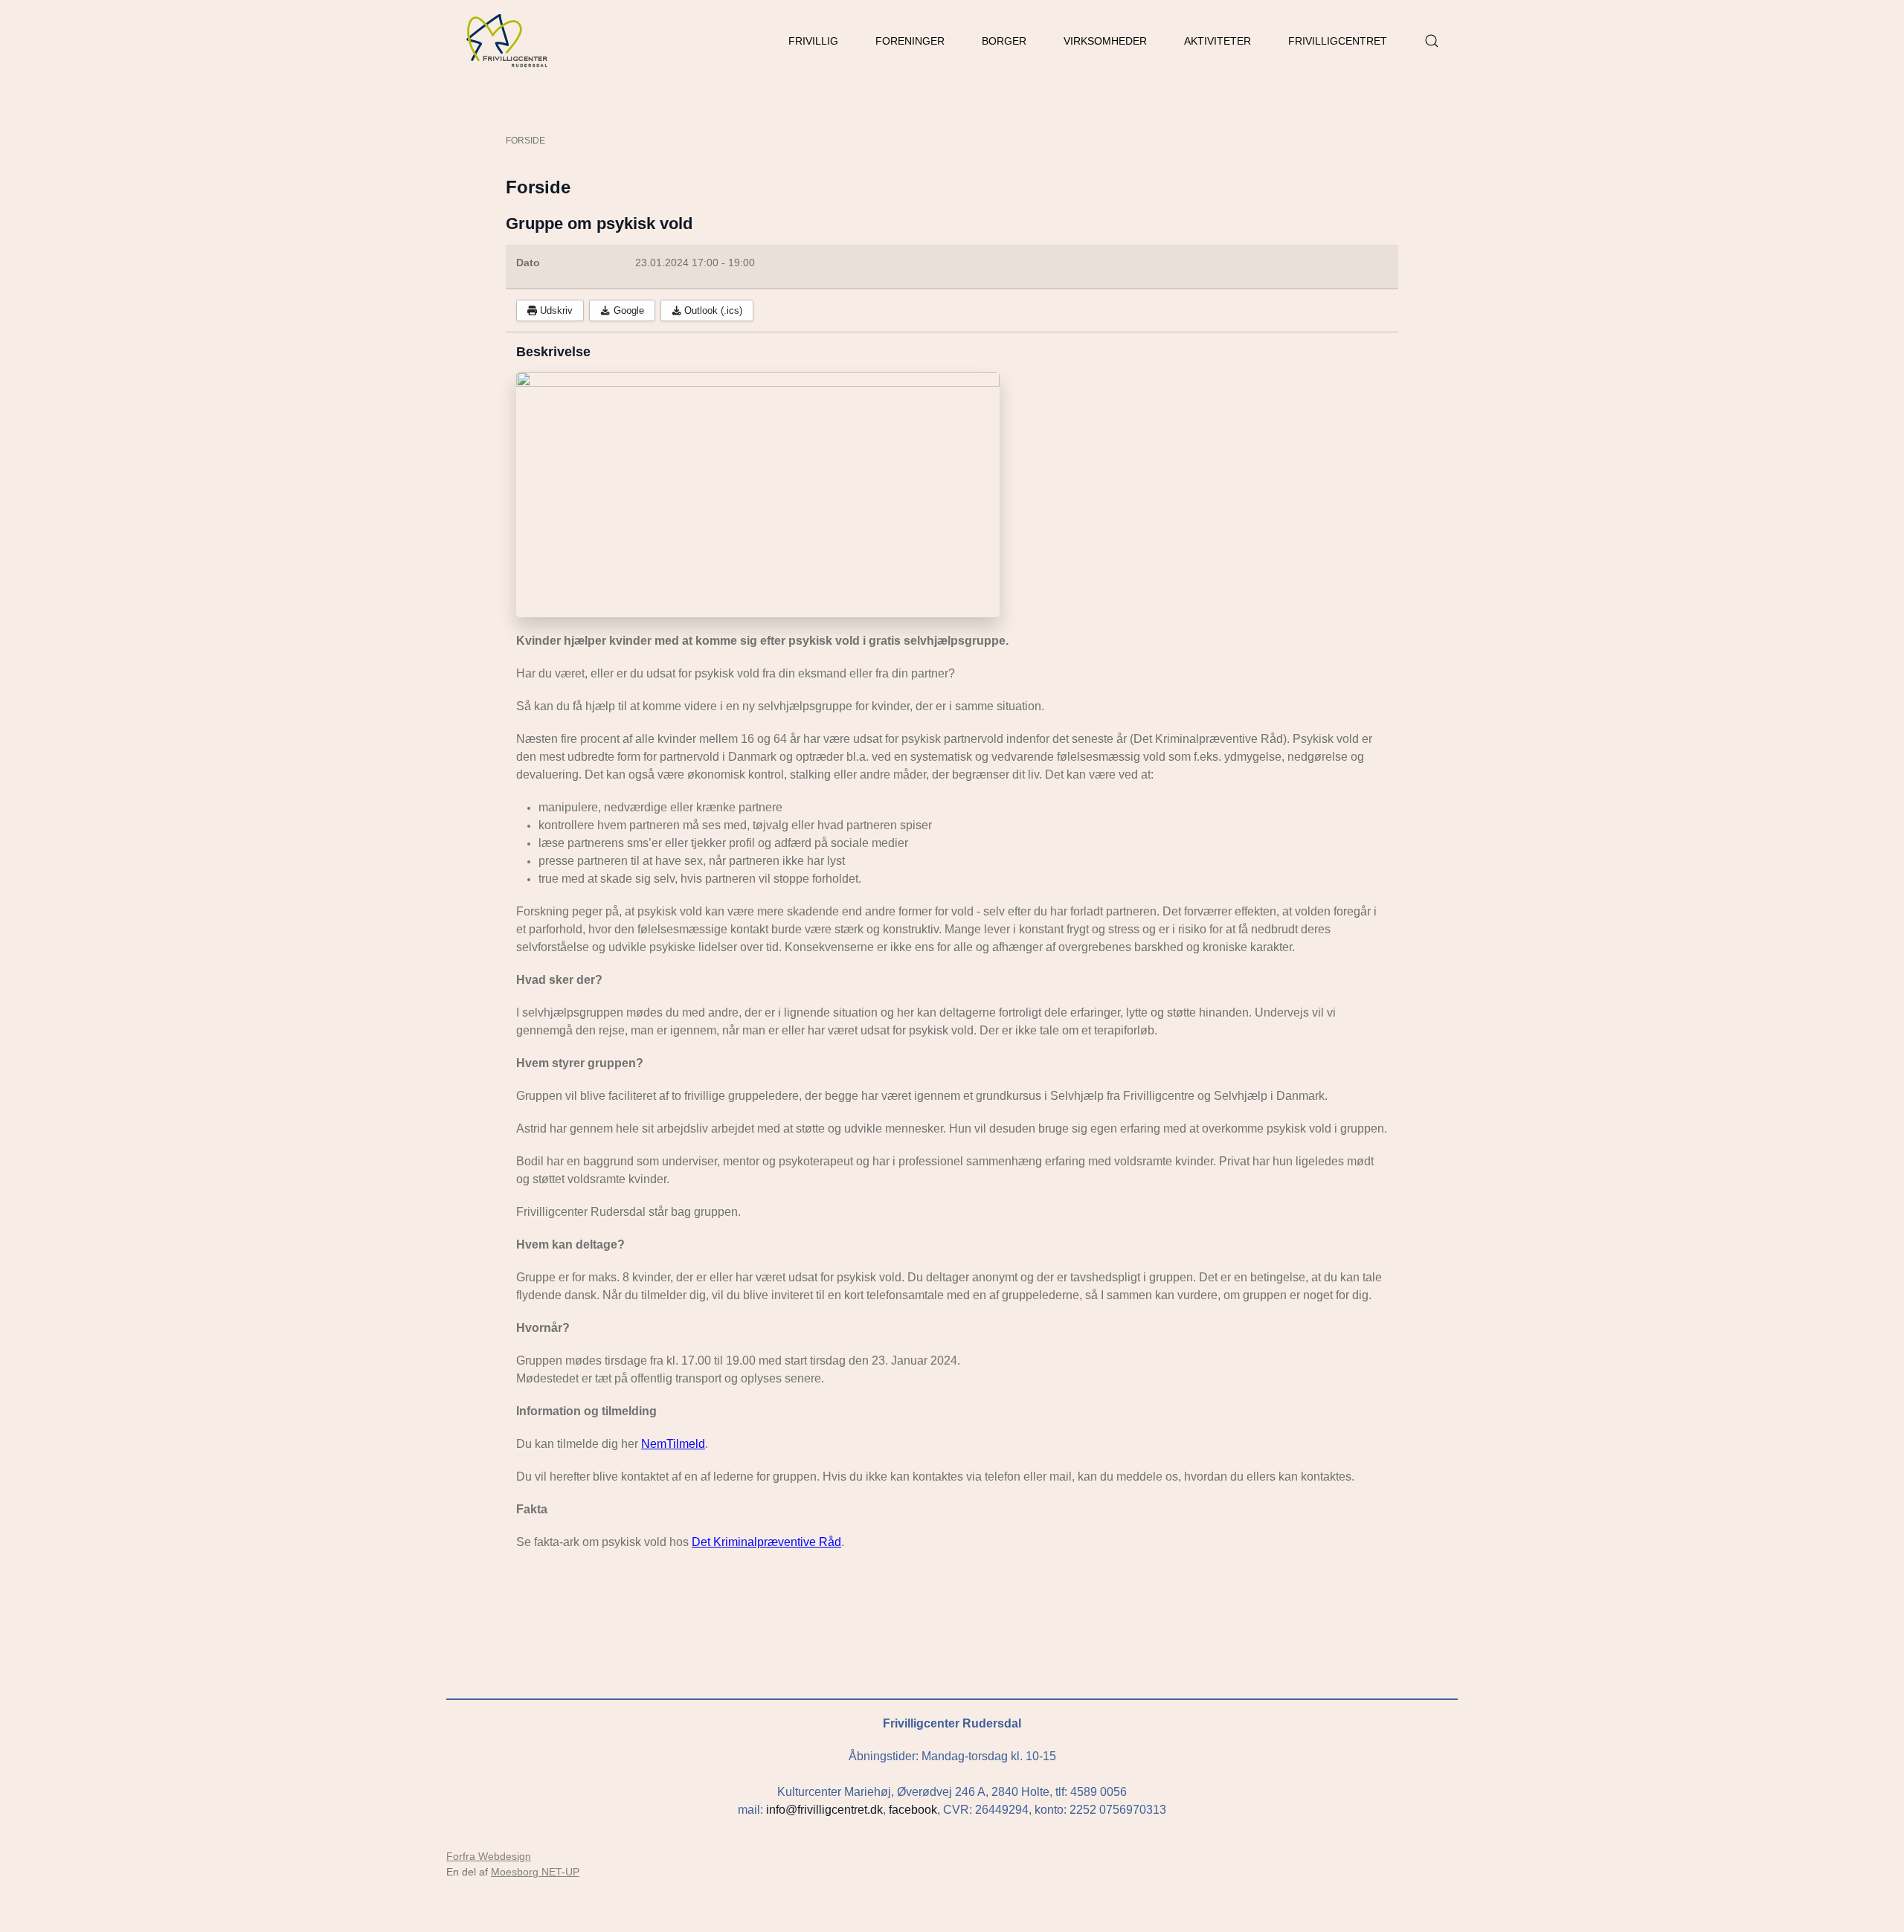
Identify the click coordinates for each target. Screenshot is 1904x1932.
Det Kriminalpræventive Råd (766, 1542)
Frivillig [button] (813, 41)
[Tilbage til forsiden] (508, 41)
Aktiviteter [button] (1218, 41)
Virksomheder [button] (1105, 41)
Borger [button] (1004, 41)
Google (627, 310)
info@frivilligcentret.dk (824, 1810)
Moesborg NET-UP (535, 1872)
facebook (913, 1810)
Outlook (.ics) (712, 310)
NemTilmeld (673, 1444)
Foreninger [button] (910, 41)
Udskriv (555, 310)
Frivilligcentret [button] (1338, 41)
